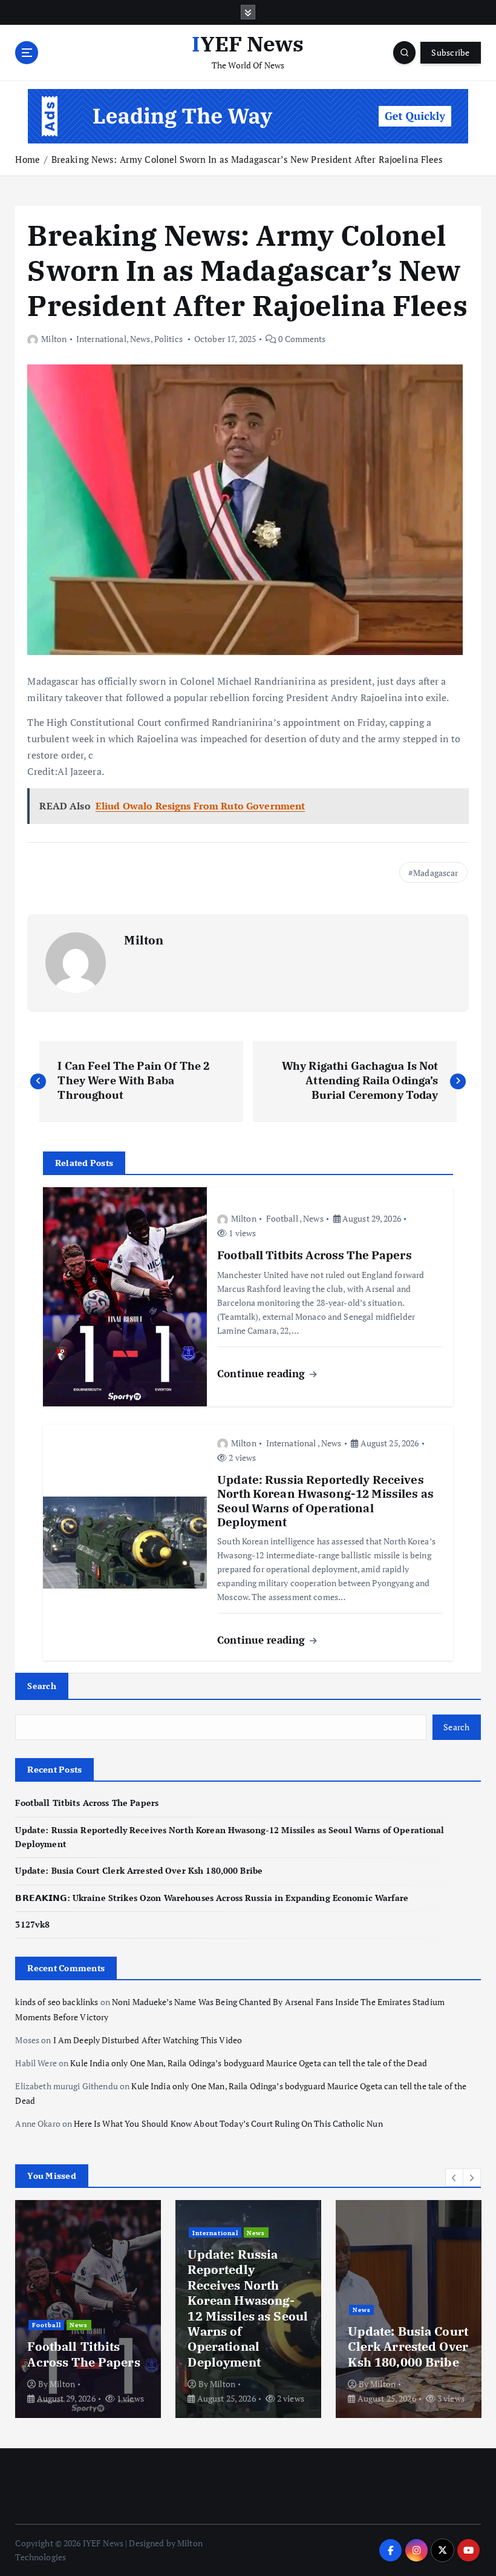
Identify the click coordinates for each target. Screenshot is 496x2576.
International (101, 339)
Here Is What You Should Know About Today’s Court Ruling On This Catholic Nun (228, 2124)
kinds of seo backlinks (57, 2002)
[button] (454, 2178)
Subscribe (450, 53)
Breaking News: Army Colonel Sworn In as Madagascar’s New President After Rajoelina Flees (247, 159)
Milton (54, 339)
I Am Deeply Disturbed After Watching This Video (148, 2040)
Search (42, 1686)
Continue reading (263, 1373)
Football (282, 1218)
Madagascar (436, 873)
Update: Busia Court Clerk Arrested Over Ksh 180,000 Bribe (139, 1871)
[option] (88, 2309)
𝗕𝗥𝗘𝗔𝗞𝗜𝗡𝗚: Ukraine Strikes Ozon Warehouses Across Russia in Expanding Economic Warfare (212, 1898)
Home (28, 159)
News (140, 339)
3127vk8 (32, 1925)
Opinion (393, 2294)
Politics (168, 339)
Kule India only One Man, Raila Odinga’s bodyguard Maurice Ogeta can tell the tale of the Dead (249, 2063)
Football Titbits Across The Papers (87, 1803)
